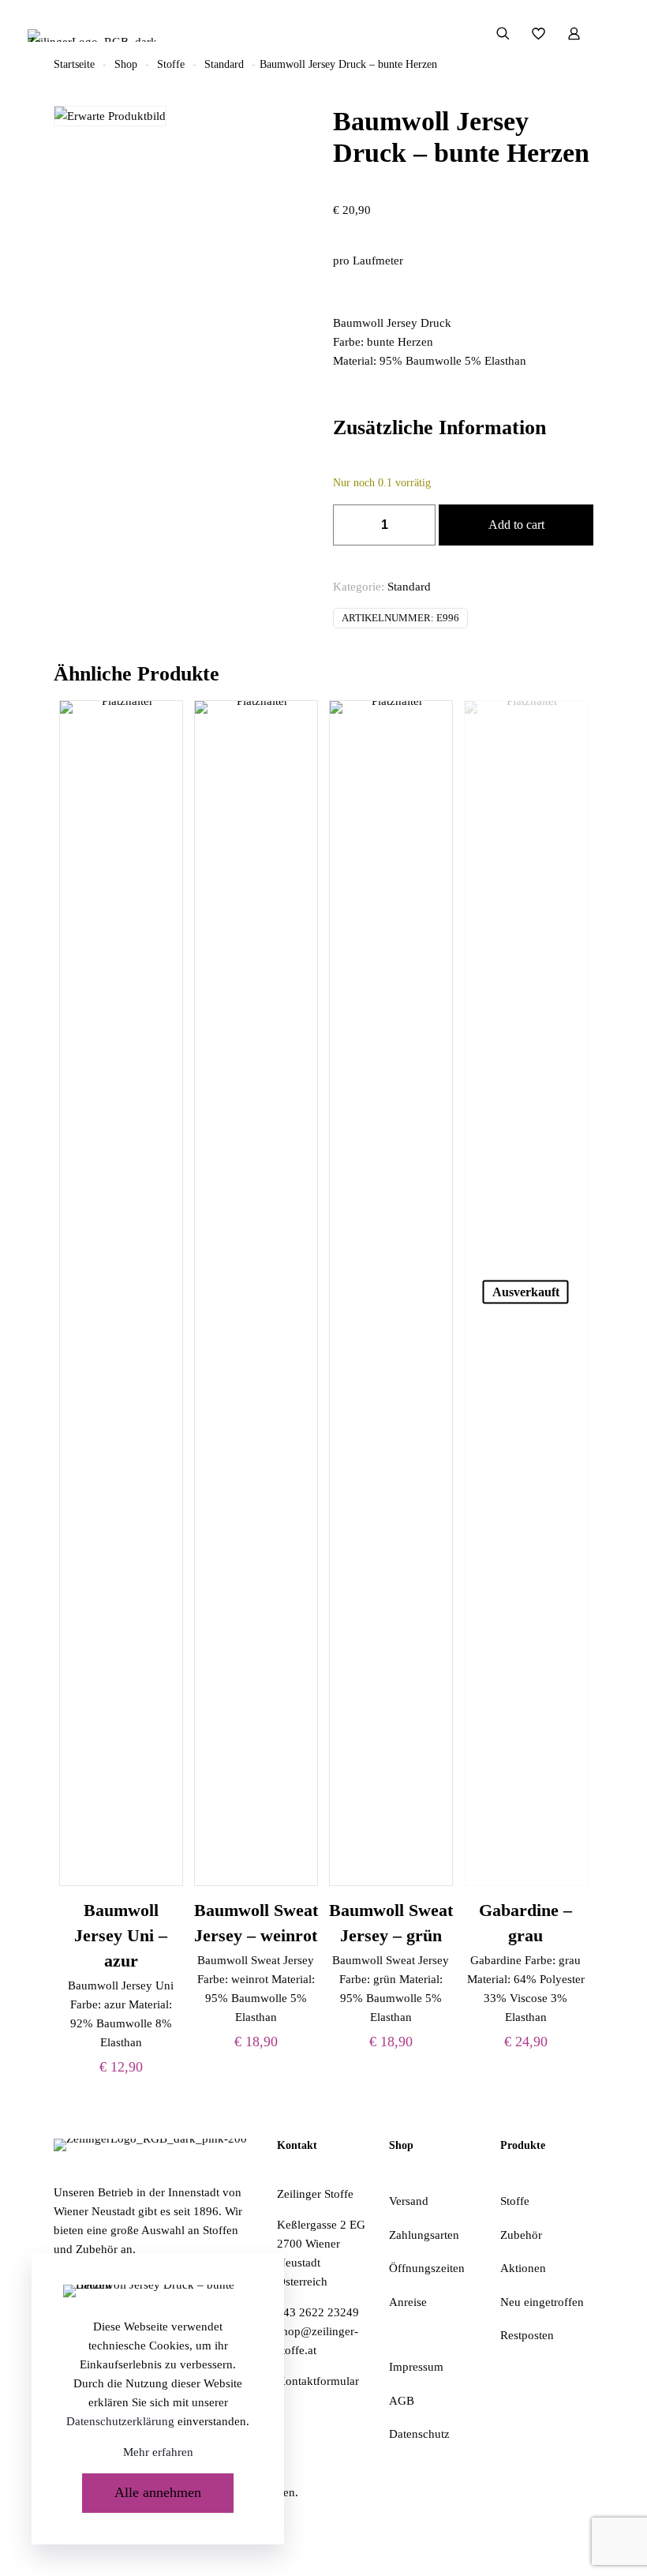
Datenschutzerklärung (120, 2421)
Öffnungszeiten (427, 2268)
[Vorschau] (161, 790)
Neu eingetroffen (542, 2302)
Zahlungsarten (424, 2235)
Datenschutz (419, 2434)
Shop (126, 64)
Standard (224, 64)
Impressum (416, 2367)
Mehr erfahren (158, 2452)
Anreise (408, 2302)
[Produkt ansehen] (161, 722)
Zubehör (521, 2235)
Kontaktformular (318, 2381)
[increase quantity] (418, 525)
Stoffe (171, 64)
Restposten (527, 2335)
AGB (402, 2401)
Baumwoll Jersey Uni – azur (121, 1935)
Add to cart (516, 525)
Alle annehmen (158, 2492)
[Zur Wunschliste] (161, 756)
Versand (409, 2201)
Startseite (74, 64)
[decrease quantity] (351, 525)
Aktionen (523, 2268)
